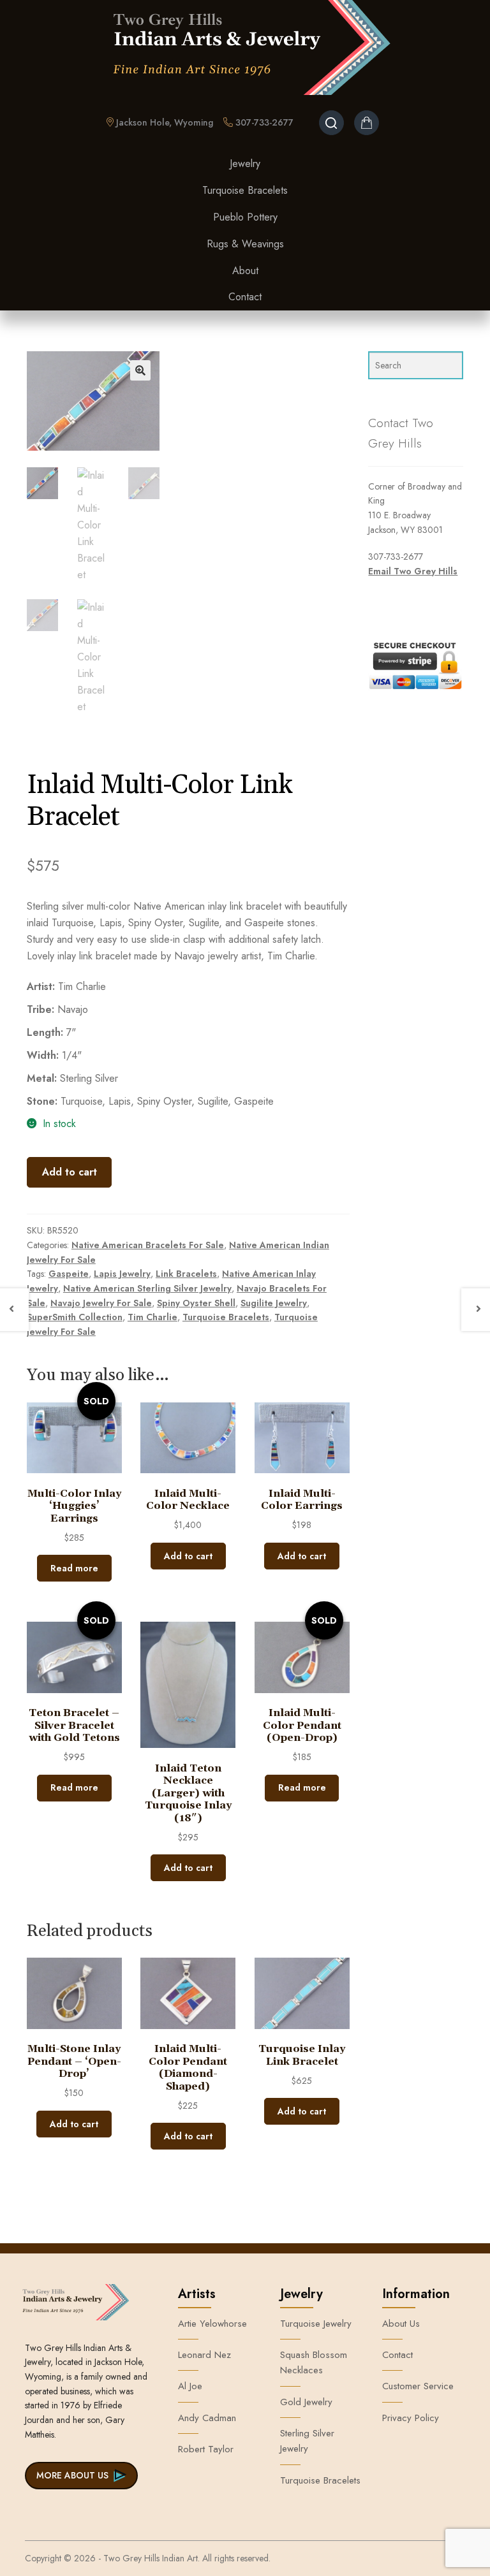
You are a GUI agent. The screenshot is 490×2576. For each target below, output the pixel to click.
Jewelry (245, 164)
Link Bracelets (186, 1274)
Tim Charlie (152, 1317)
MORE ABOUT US (72, 2475)
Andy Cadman (207, 2418)
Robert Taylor (206, 2449)
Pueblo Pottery (245, 217)
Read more (74, 1568)
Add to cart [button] (188, 1556)
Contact (245, 297)
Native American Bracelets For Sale (148, 1245)
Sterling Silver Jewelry (307, 2441)
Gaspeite (69, 1274)
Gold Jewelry (306, 2402)
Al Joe (190, 2386)
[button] (140, 370)
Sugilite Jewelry (274, 1303)
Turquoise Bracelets (245, 190)
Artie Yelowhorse (212, 2324)
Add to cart (70, 1172)
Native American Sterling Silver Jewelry (147, 1288)
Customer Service (418, 2386)
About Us (401, 2324)
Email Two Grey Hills (413, 571)
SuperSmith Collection (75, 1317)
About (245, 271)
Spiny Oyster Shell (196, 1303)
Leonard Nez (204, 2355)
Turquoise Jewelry (316, 2324)
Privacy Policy (411, 2418)
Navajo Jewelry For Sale (101, 1303)
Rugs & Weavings (245, 244)
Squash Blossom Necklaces (314, 2362)
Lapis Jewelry (122, 1274)
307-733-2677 (263, 122)
